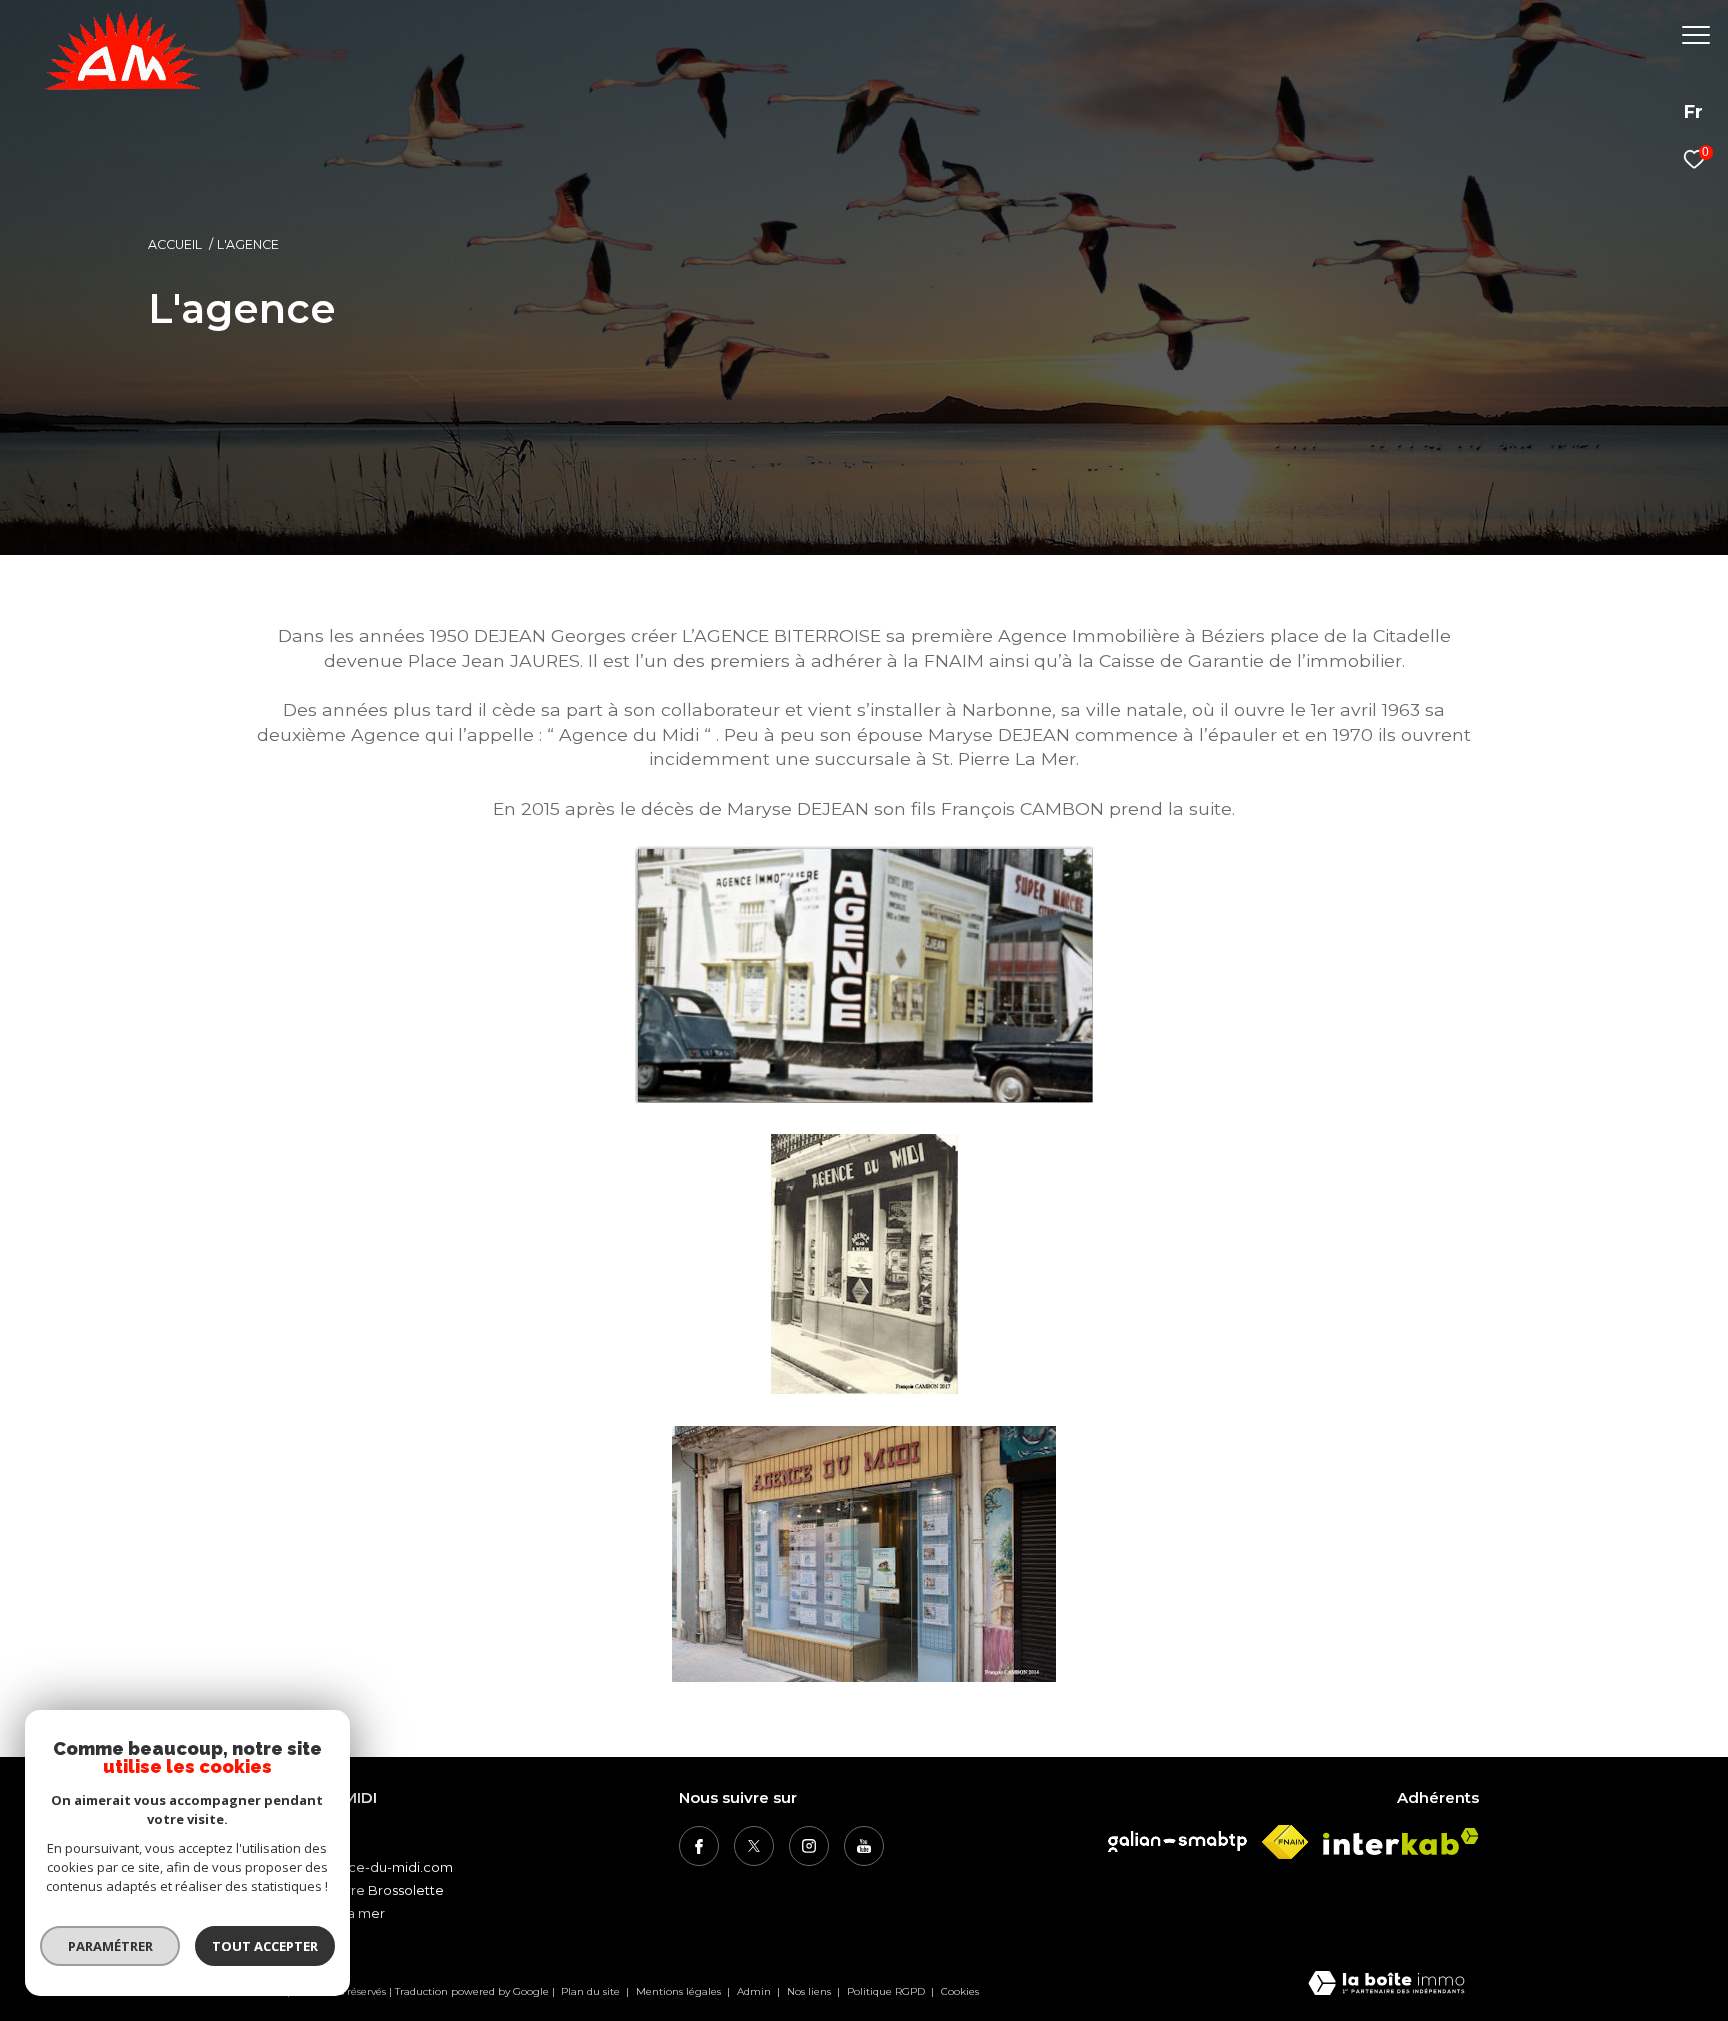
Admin (755, 1991)
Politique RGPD (886, 1991)
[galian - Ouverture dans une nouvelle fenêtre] (1177, 1841)
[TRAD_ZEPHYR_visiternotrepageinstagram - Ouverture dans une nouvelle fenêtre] (809, 1846)
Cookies (960, 1992)
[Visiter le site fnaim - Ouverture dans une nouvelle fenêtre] (1285, 1842)
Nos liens (810, 1991)
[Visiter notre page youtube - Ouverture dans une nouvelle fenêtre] (864, 1846)
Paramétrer (110, 1946)
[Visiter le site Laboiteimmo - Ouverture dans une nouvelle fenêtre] (1386, 1985)
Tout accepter (265, 1946)
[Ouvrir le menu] (1696, 35)
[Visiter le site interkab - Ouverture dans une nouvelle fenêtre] (1401, 1841)
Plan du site (592, 1991)
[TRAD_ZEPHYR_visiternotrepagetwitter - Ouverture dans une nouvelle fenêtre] (754, 1846)
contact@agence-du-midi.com (351, 1867)
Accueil (175, 244)
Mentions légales (680, 1991)
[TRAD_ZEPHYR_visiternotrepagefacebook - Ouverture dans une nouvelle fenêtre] (699, 1846)
